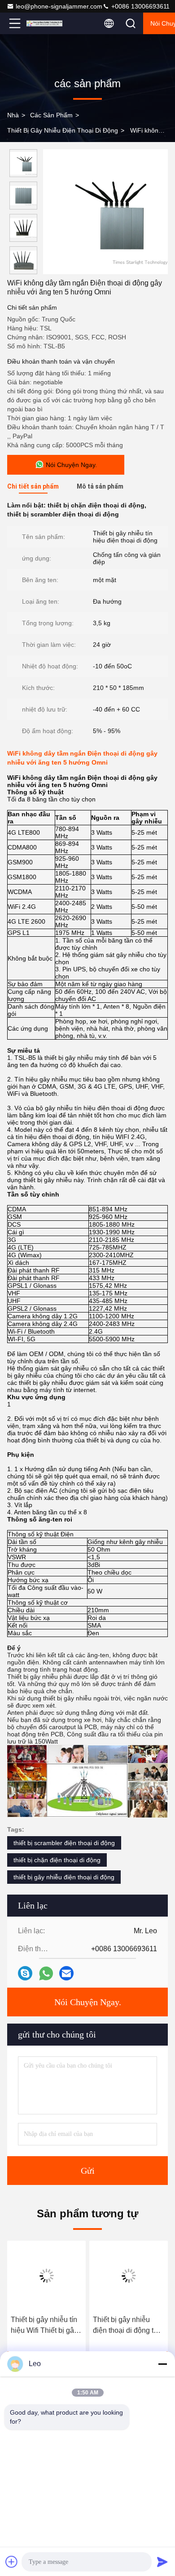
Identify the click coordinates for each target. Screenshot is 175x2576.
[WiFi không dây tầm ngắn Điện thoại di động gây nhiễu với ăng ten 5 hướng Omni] (105, 212)
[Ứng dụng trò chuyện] (25, 1973)
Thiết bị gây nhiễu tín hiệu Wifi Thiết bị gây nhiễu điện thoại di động (44, 2326)
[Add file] (12, 2562)
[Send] (162, 2562)
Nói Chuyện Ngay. (88, 2002)
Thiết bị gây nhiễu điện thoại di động (63, 130)
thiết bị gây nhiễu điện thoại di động (64, 1877)
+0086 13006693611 (140, 6)
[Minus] (162, 2364)
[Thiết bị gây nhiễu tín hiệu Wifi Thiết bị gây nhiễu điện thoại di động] (46, 2276)
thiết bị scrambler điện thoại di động (64, 1843)
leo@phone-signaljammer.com (59, 6)
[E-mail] (66, 1973)
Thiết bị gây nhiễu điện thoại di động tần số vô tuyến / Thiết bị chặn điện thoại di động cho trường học (127, 2326)
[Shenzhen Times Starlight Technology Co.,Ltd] (44, 23)
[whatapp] (46, 1973)
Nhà (13, 115)
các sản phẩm (51, 115)
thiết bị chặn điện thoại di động (57, 1860)
